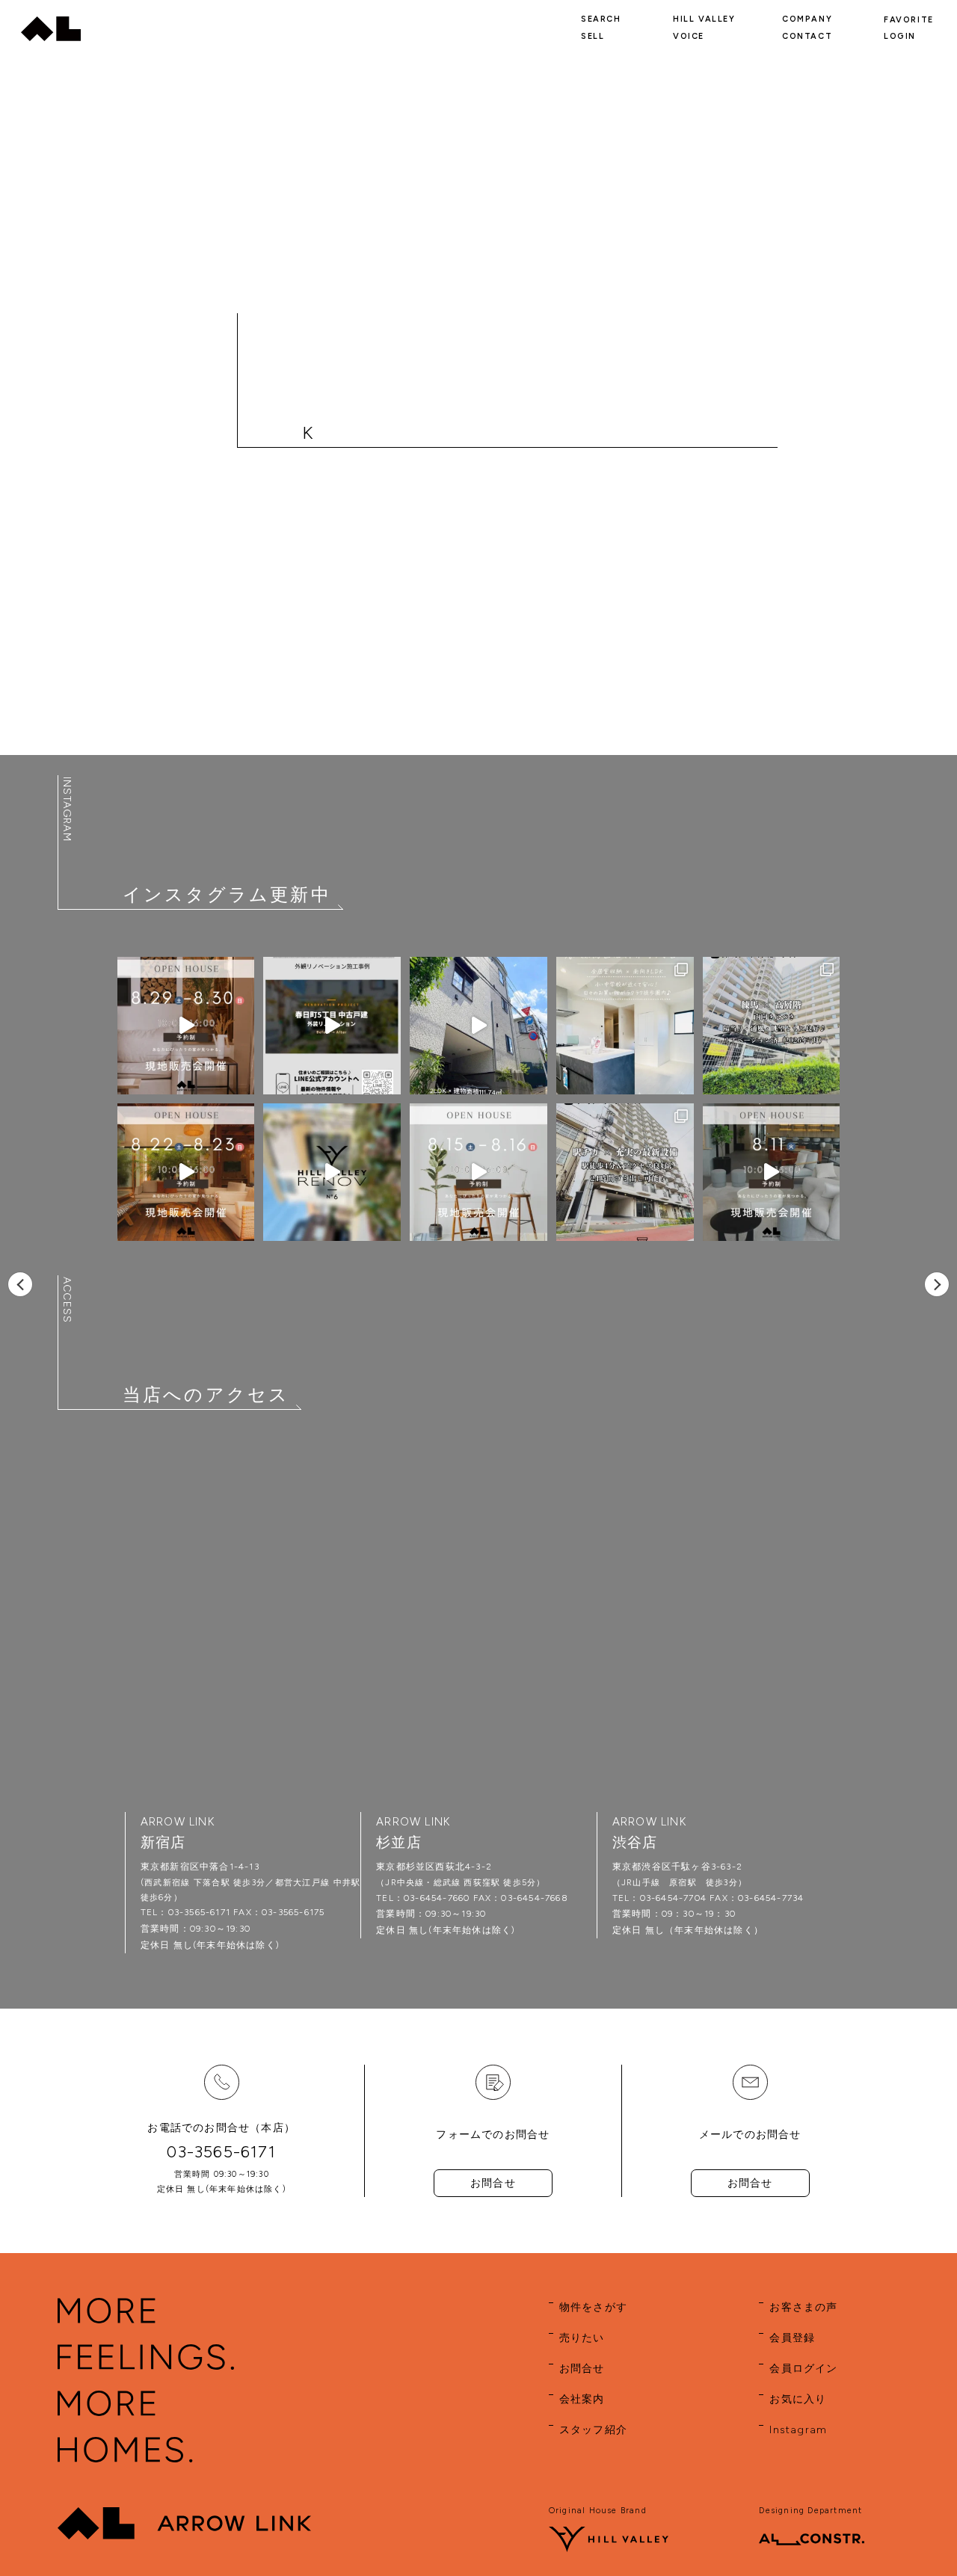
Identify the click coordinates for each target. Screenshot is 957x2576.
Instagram (798, 2430)
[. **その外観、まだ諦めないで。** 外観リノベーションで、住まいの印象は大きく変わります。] (332, 1026)
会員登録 (792, 2338)
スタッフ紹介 (593, 2430)
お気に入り (798, 2399)
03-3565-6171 (221, 2152)
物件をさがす (593, 2307)
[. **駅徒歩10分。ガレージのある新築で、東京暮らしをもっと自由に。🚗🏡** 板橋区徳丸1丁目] (478, 1026)
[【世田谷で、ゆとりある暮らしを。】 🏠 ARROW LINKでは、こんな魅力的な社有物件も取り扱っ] (332, 1172)
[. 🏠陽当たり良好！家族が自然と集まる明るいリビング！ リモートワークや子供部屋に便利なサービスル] (625, 1026)
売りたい (582, 2338)
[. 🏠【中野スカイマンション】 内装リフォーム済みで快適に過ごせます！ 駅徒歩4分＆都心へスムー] (625, 1172)
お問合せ (493, 2183)
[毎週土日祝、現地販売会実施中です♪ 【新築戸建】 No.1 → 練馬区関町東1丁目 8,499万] (186, 1172)
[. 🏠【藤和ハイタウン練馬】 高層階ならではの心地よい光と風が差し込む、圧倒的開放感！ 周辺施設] (772, 1026)
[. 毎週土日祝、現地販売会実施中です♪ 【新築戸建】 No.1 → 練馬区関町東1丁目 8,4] (186, 1026)
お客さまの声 (803, 2307)
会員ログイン (803, 2369)
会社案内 (582, 2399)
